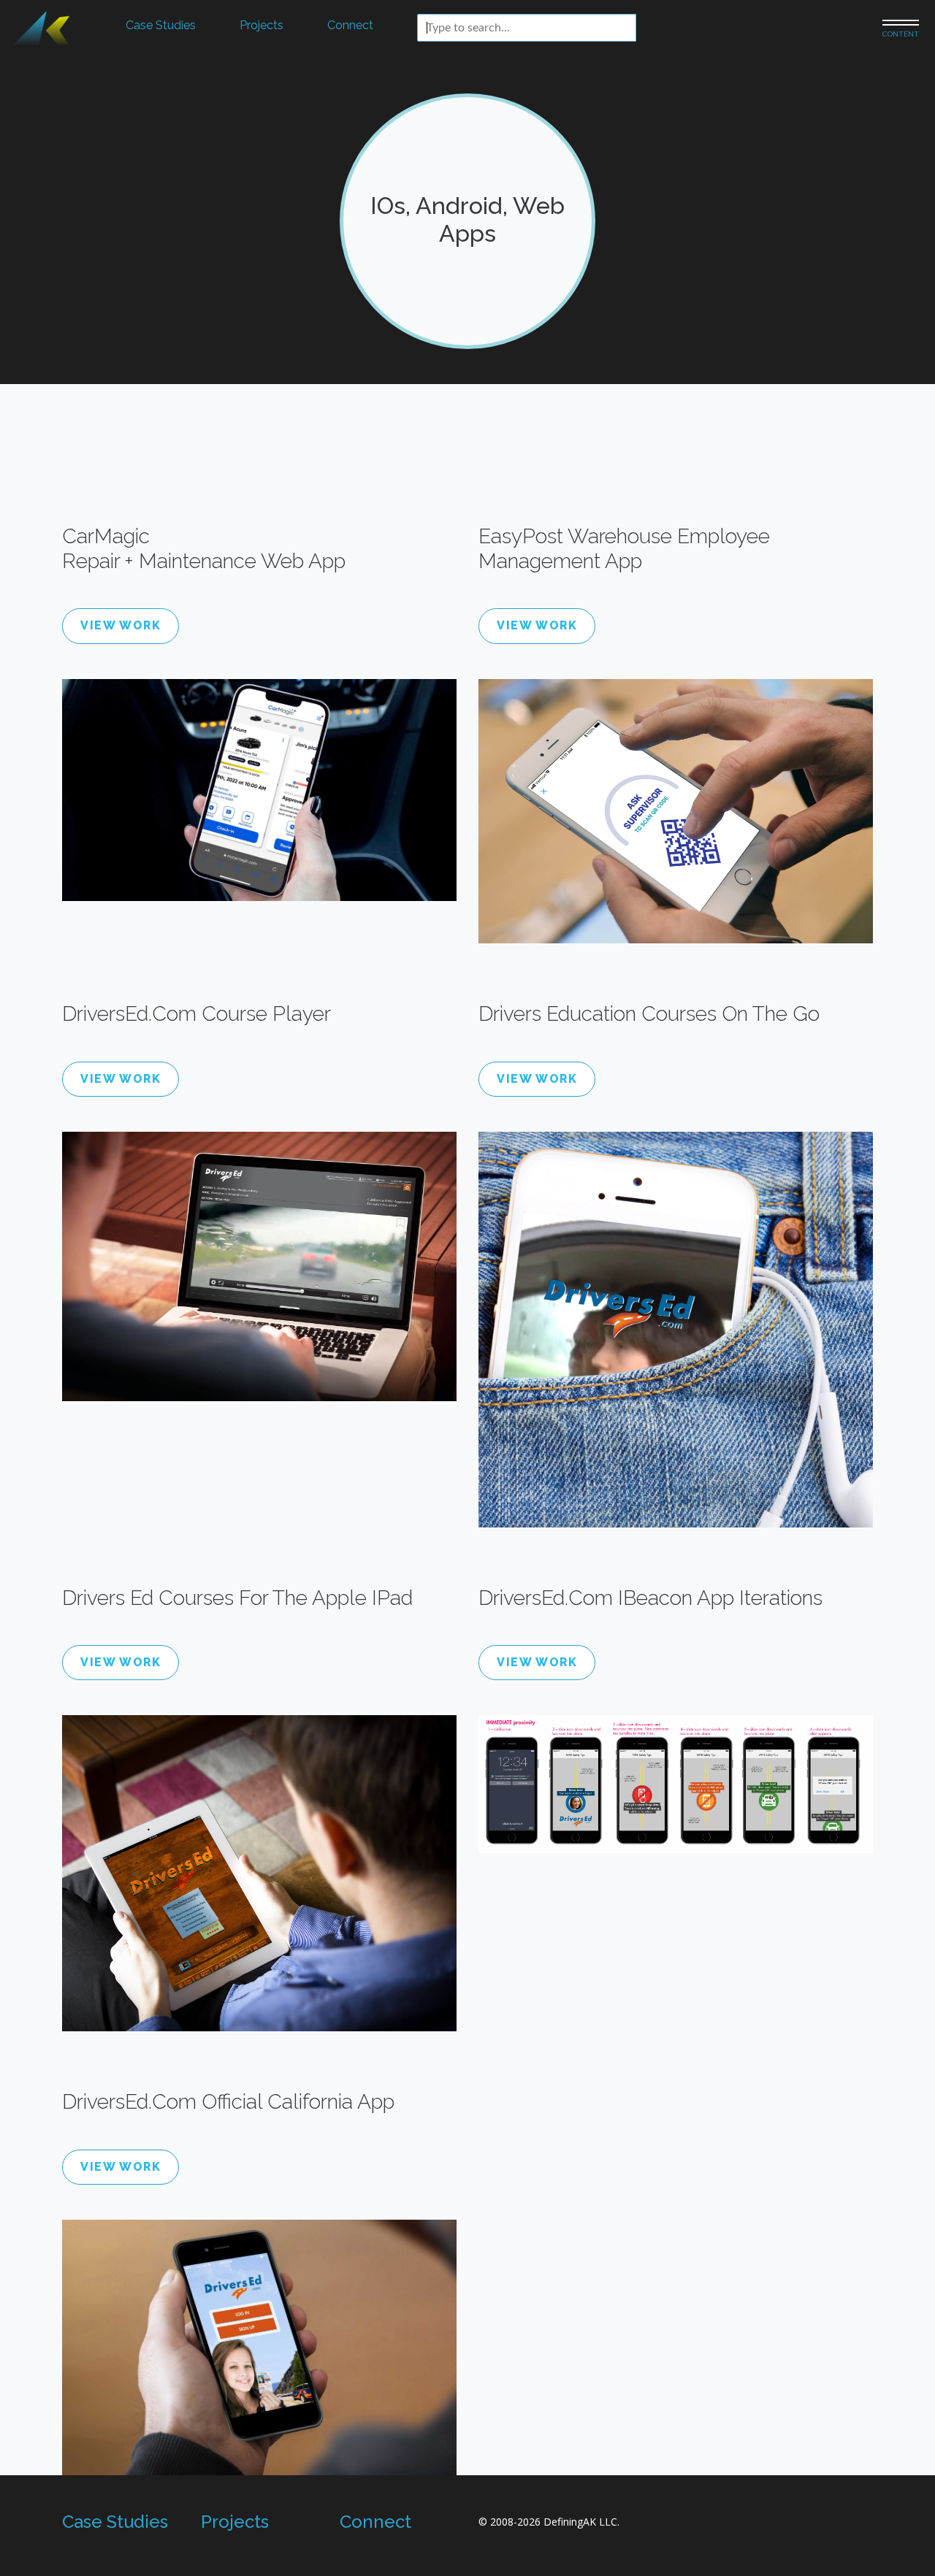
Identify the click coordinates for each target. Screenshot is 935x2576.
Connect (350, 25)
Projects (262, 25)
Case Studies (161, 25)
